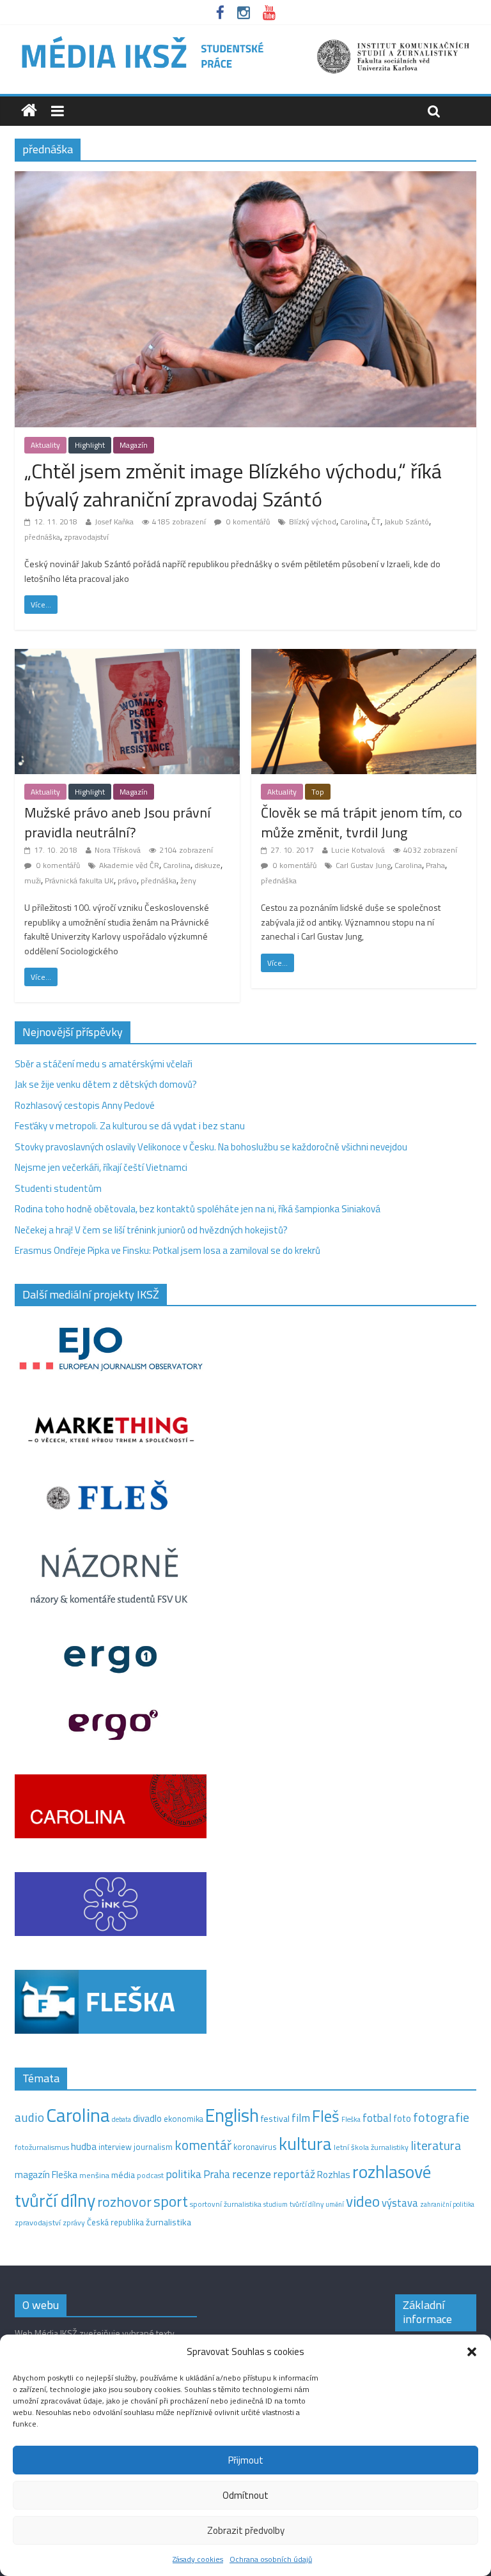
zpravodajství (86, 537)
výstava (400, 2203)
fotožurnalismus (42, 2147)
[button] (472, 2352)
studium (276, 2204)
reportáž (294, 2174)
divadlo (147, 2118)
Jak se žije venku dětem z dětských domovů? (106, 1084)
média (123, 2175)
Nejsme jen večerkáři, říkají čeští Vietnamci (101, 1167)
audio (29, 2117)
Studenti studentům (58, 1188)
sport (171, 2201)
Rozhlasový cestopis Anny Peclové (85, 1105)
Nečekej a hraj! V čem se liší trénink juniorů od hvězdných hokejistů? (151, 1230)
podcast (150, 2176)
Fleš (326, 2116)
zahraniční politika (447, 2204)
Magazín (134, 445)
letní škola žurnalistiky (371, 2147)
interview (115, 2147)
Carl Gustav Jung (363, 865)
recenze (252, 2174)
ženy (188, 880)
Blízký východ (313, 522)
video (363, 2201)
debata (121, 2119)
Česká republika (115, 2222)
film (301, 2118)
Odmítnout (245, 2495)
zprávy (74, 2223)
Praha (435, 865)
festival (275, 2119)
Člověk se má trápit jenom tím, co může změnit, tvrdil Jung (362, 822)
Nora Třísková (118, 850)
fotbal (377, 2118)
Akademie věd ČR (129, 865)
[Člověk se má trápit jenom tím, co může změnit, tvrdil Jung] (364, 656)
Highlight (90, 445)
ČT (376, 522)
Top (318, 792)
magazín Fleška (46, 2175)
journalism (153, 2147)
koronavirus (255, 2147)
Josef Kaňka (114, 522)
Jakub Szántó (407, 522)
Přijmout (246, 2460)
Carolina (354, 522)
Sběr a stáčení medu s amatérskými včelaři (104, 1064)
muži (33, 880)
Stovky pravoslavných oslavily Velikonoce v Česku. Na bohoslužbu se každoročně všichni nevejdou (211, 1147)
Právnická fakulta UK (79, 880)
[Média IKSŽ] (245, 38)
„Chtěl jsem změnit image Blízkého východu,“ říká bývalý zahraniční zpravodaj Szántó (233, 485)
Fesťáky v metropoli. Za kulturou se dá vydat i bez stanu (130, 1126)
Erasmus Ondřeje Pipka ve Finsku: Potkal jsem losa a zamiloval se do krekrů (168, 1250)
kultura (305, 2144)
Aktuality (45, 445)
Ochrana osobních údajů (271, 2559)
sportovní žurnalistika (226, 2204)
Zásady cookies (198, 2559)
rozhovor (124, 2202)
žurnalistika (168, 2222)
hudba (84, 2146)
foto (402, 2119)
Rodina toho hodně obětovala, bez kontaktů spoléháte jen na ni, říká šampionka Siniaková (198, 1209)
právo (127, 880)
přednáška (42, 537)
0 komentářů (247, 522)
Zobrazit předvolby (246, 2530)
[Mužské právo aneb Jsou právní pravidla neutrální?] (127, 656)
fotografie (441, 2117)
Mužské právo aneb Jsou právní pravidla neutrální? (117, 822)
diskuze (207, 865)
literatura (436, 2145)
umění (335, 2204)
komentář (203, 2145)
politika (183, 2174)
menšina (94, 2175)
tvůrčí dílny (307, 2204)
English (232, 2115)
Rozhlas (334, 2175)
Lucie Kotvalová (358, 850)
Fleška (351, 2119)
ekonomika (183, 2119)
